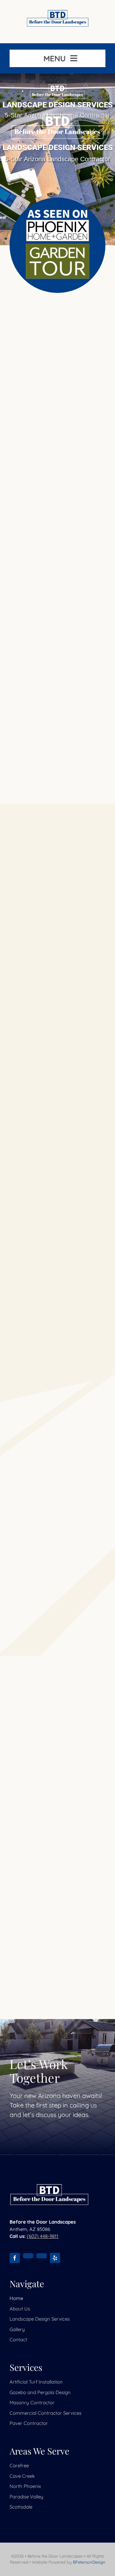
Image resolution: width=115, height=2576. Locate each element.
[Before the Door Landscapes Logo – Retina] (57, 13)
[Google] (28, 2256)
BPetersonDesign (89, 2562)
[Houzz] (42, 2256)
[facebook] (15, 2258)
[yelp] (55, 2258)
